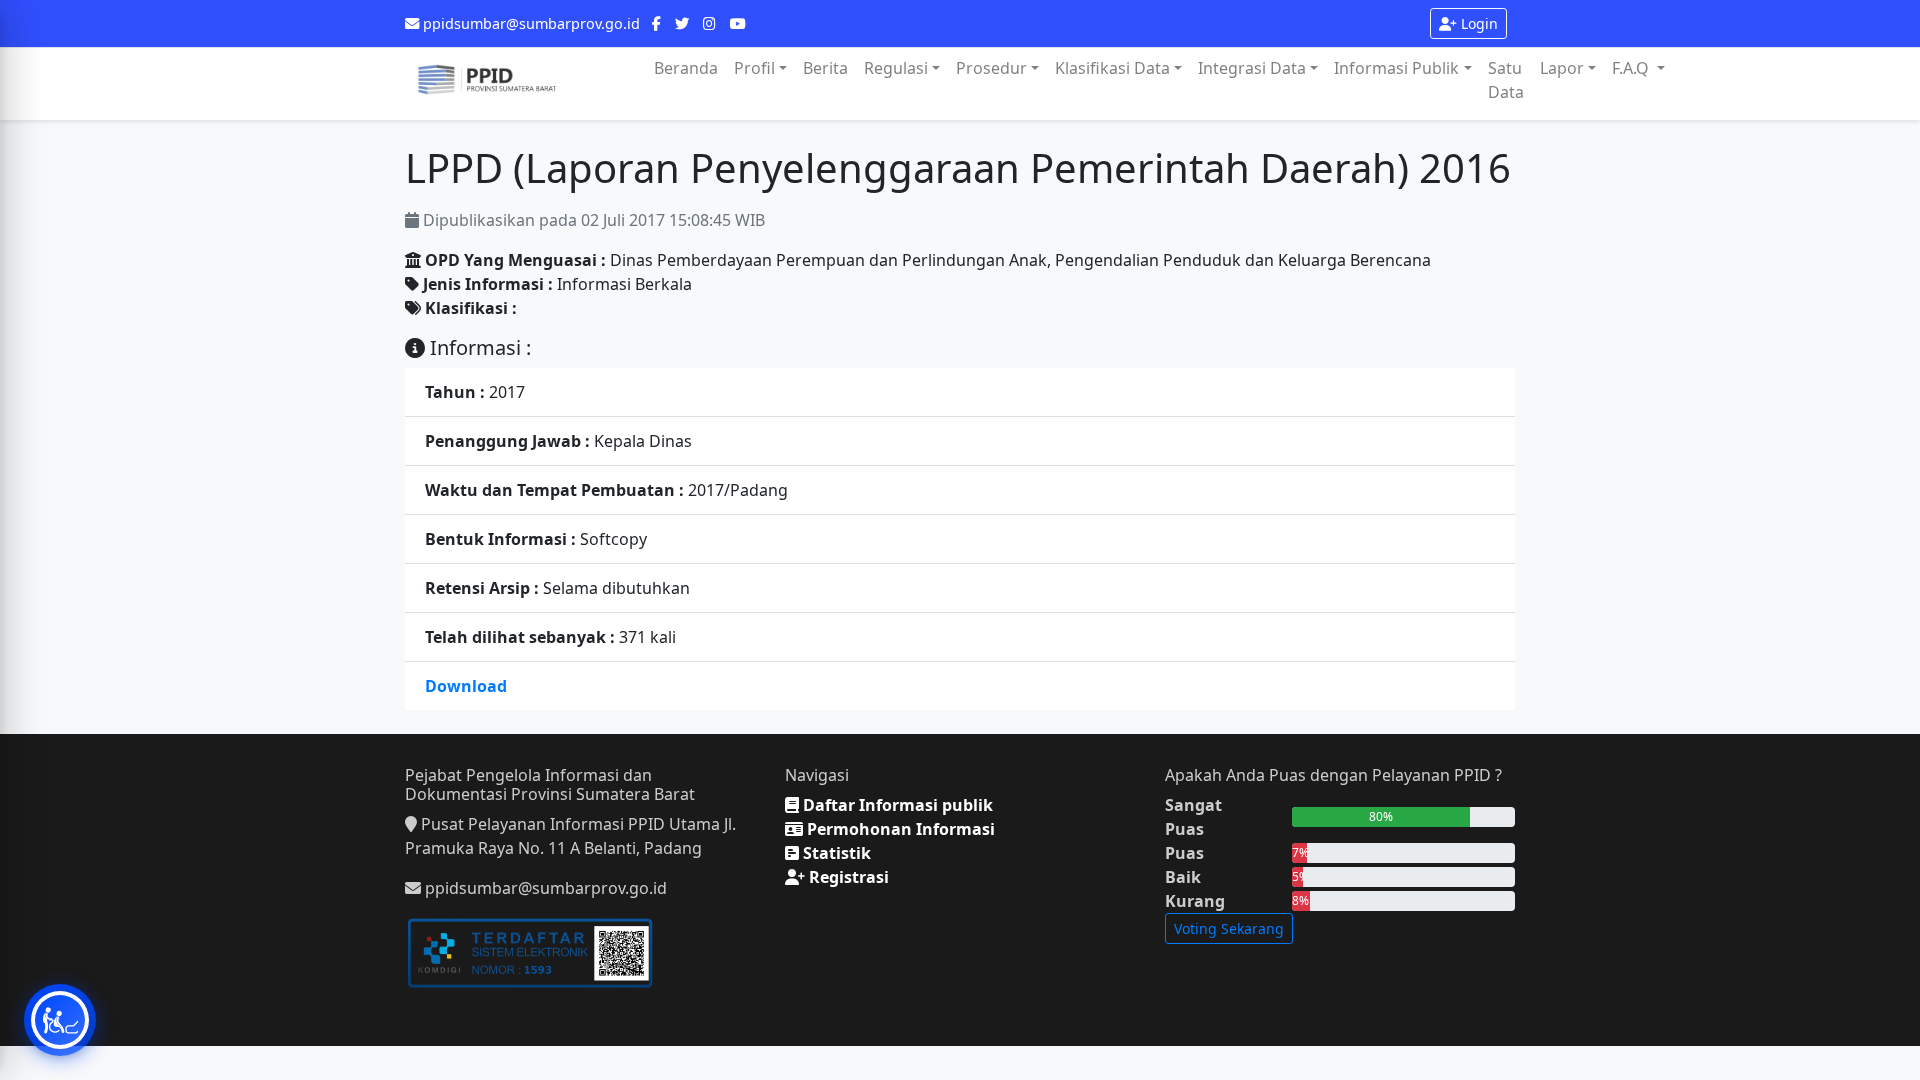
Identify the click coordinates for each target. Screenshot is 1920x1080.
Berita (825, 68)
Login (1477, 23)
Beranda (686, 68)
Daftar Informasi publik (896, 805)
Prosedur (991, 68)
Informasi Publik (1396, 68)
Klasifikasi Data (1112, 68)
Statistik (835, 853)
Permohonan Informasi (899, 829)
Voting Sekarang (1229, 928)
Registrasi (847, 877)
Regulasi (896, 68)
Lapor (1562, 68)
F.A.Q (1632, 68)
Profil (754, 68)
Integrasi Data (1252, 68)
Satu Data (1506, 80)
